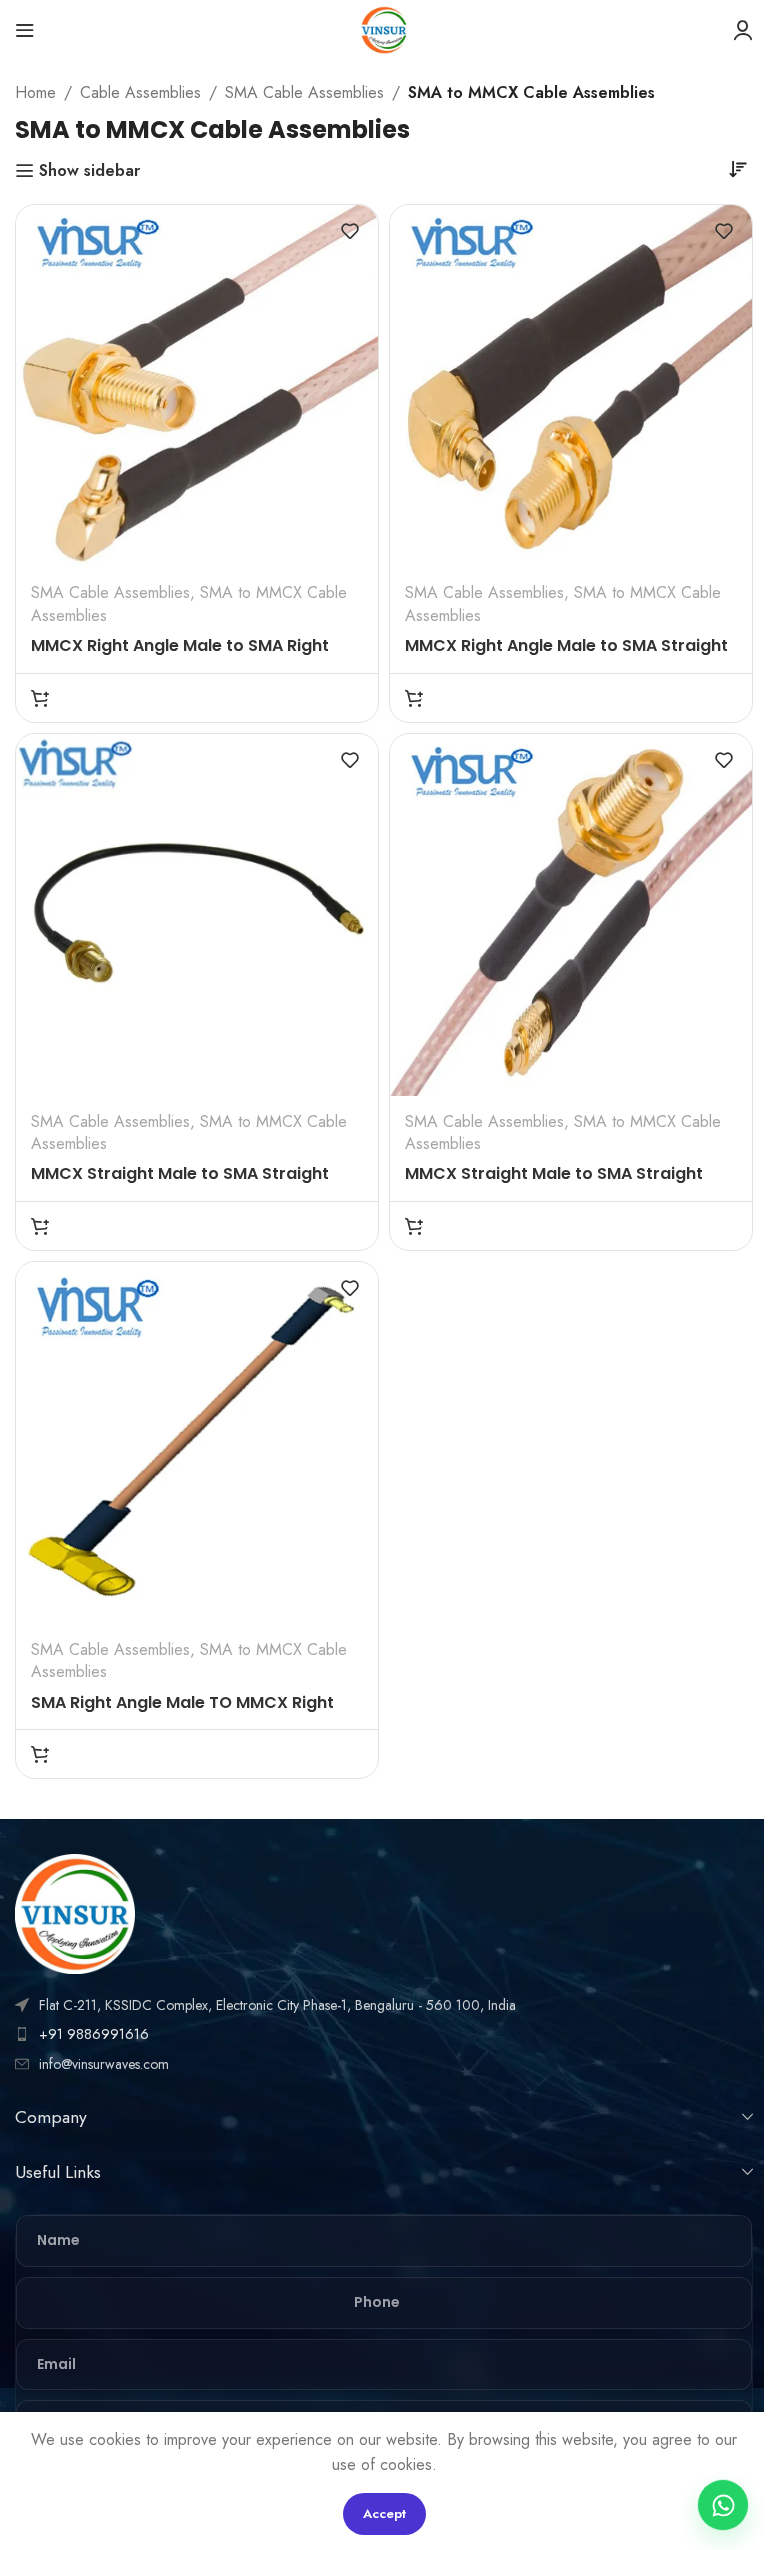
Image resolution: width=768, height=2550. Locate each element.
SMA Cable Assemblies (304, 92)
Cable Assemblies (140, 92)
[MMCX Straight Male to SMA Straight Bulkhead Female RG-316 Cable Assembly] (571, 915)
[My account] (743, 30)
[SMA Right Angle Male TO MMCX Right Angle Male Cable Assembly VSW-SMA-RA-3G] (197, 1443)
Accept (384, 2513)
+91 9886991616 (94, 2034)
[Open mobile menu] (25, 30)
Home (35, 92)
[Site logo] (384, 28)
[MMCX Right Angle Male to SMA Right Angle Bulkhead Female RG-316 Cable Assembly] (197, 386)
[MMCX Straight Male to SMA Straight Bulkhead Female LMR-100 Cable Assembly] (197, 915)
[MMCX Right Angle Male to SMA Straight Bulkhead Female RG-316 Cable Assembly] (571, 386)
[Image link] (75, 1912)
